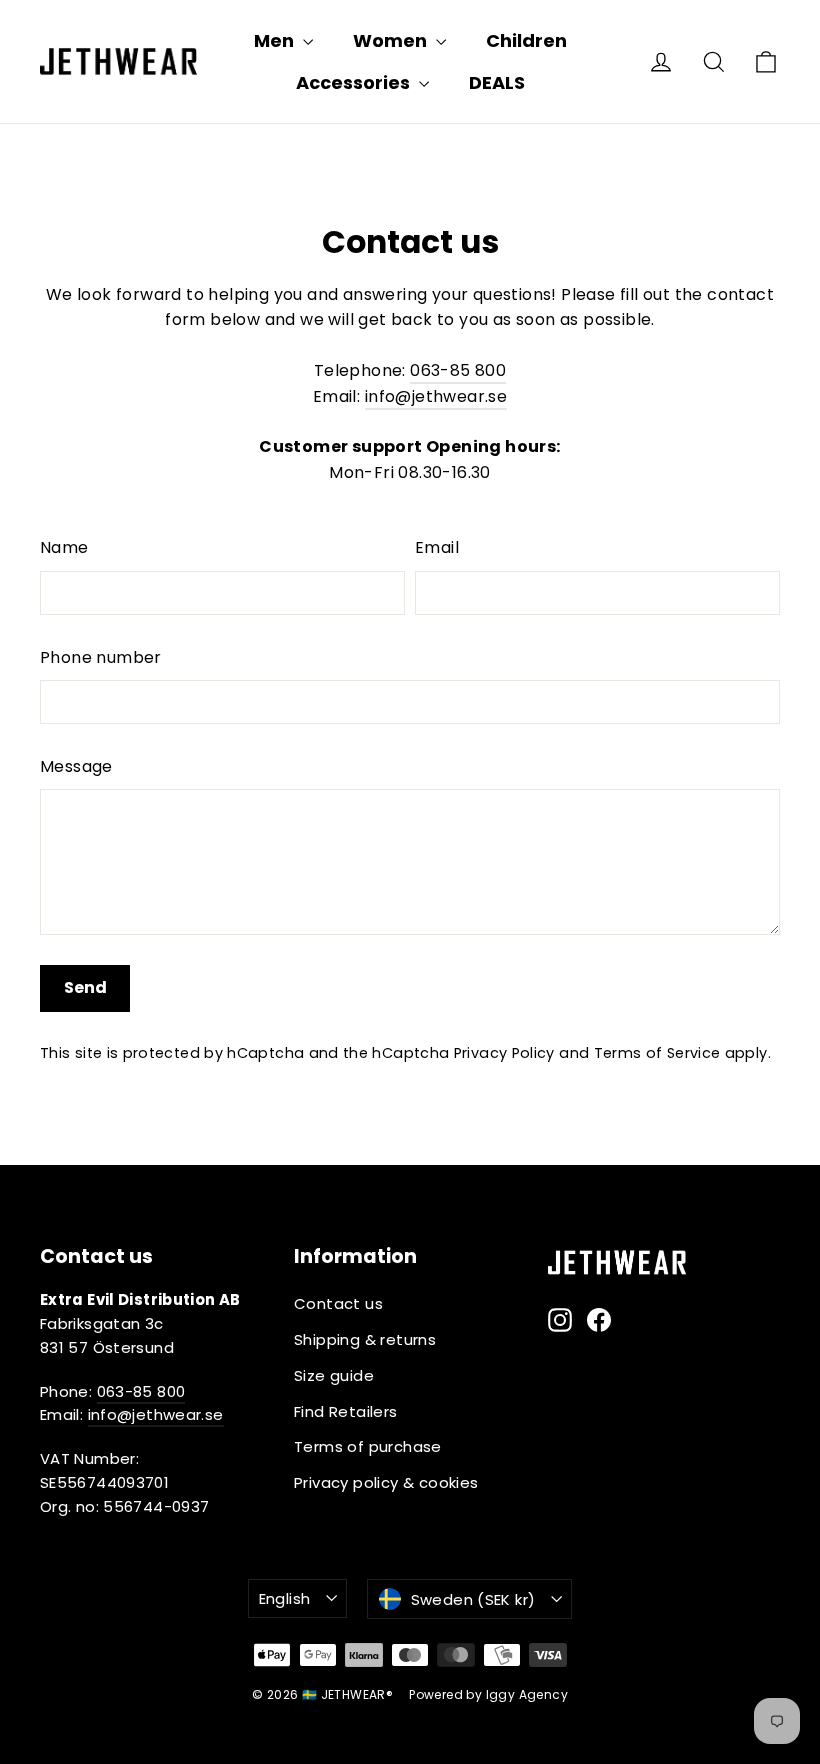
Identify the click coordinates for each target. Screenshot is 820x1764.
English (285, 1598)
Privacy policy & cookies (386, 1482)
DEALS (497, 82)
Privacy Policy (504, 1053)
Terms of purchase (368, 1446)
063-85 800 (458, 370)
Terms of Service (657, 1053)
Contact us (338, 1303)
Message (76, 766)
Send (85, 987)
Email (437, 547)
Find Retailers (346, 1411)
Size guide (334, 1375)
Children (526, 40)
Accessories (355, 82)
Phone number (101, 657)
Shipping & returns (365, 1339)
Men (276, 40)
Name (64, 547)
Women (392, 40)
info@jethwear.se (436, 396)
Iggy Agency (527, 1694)
